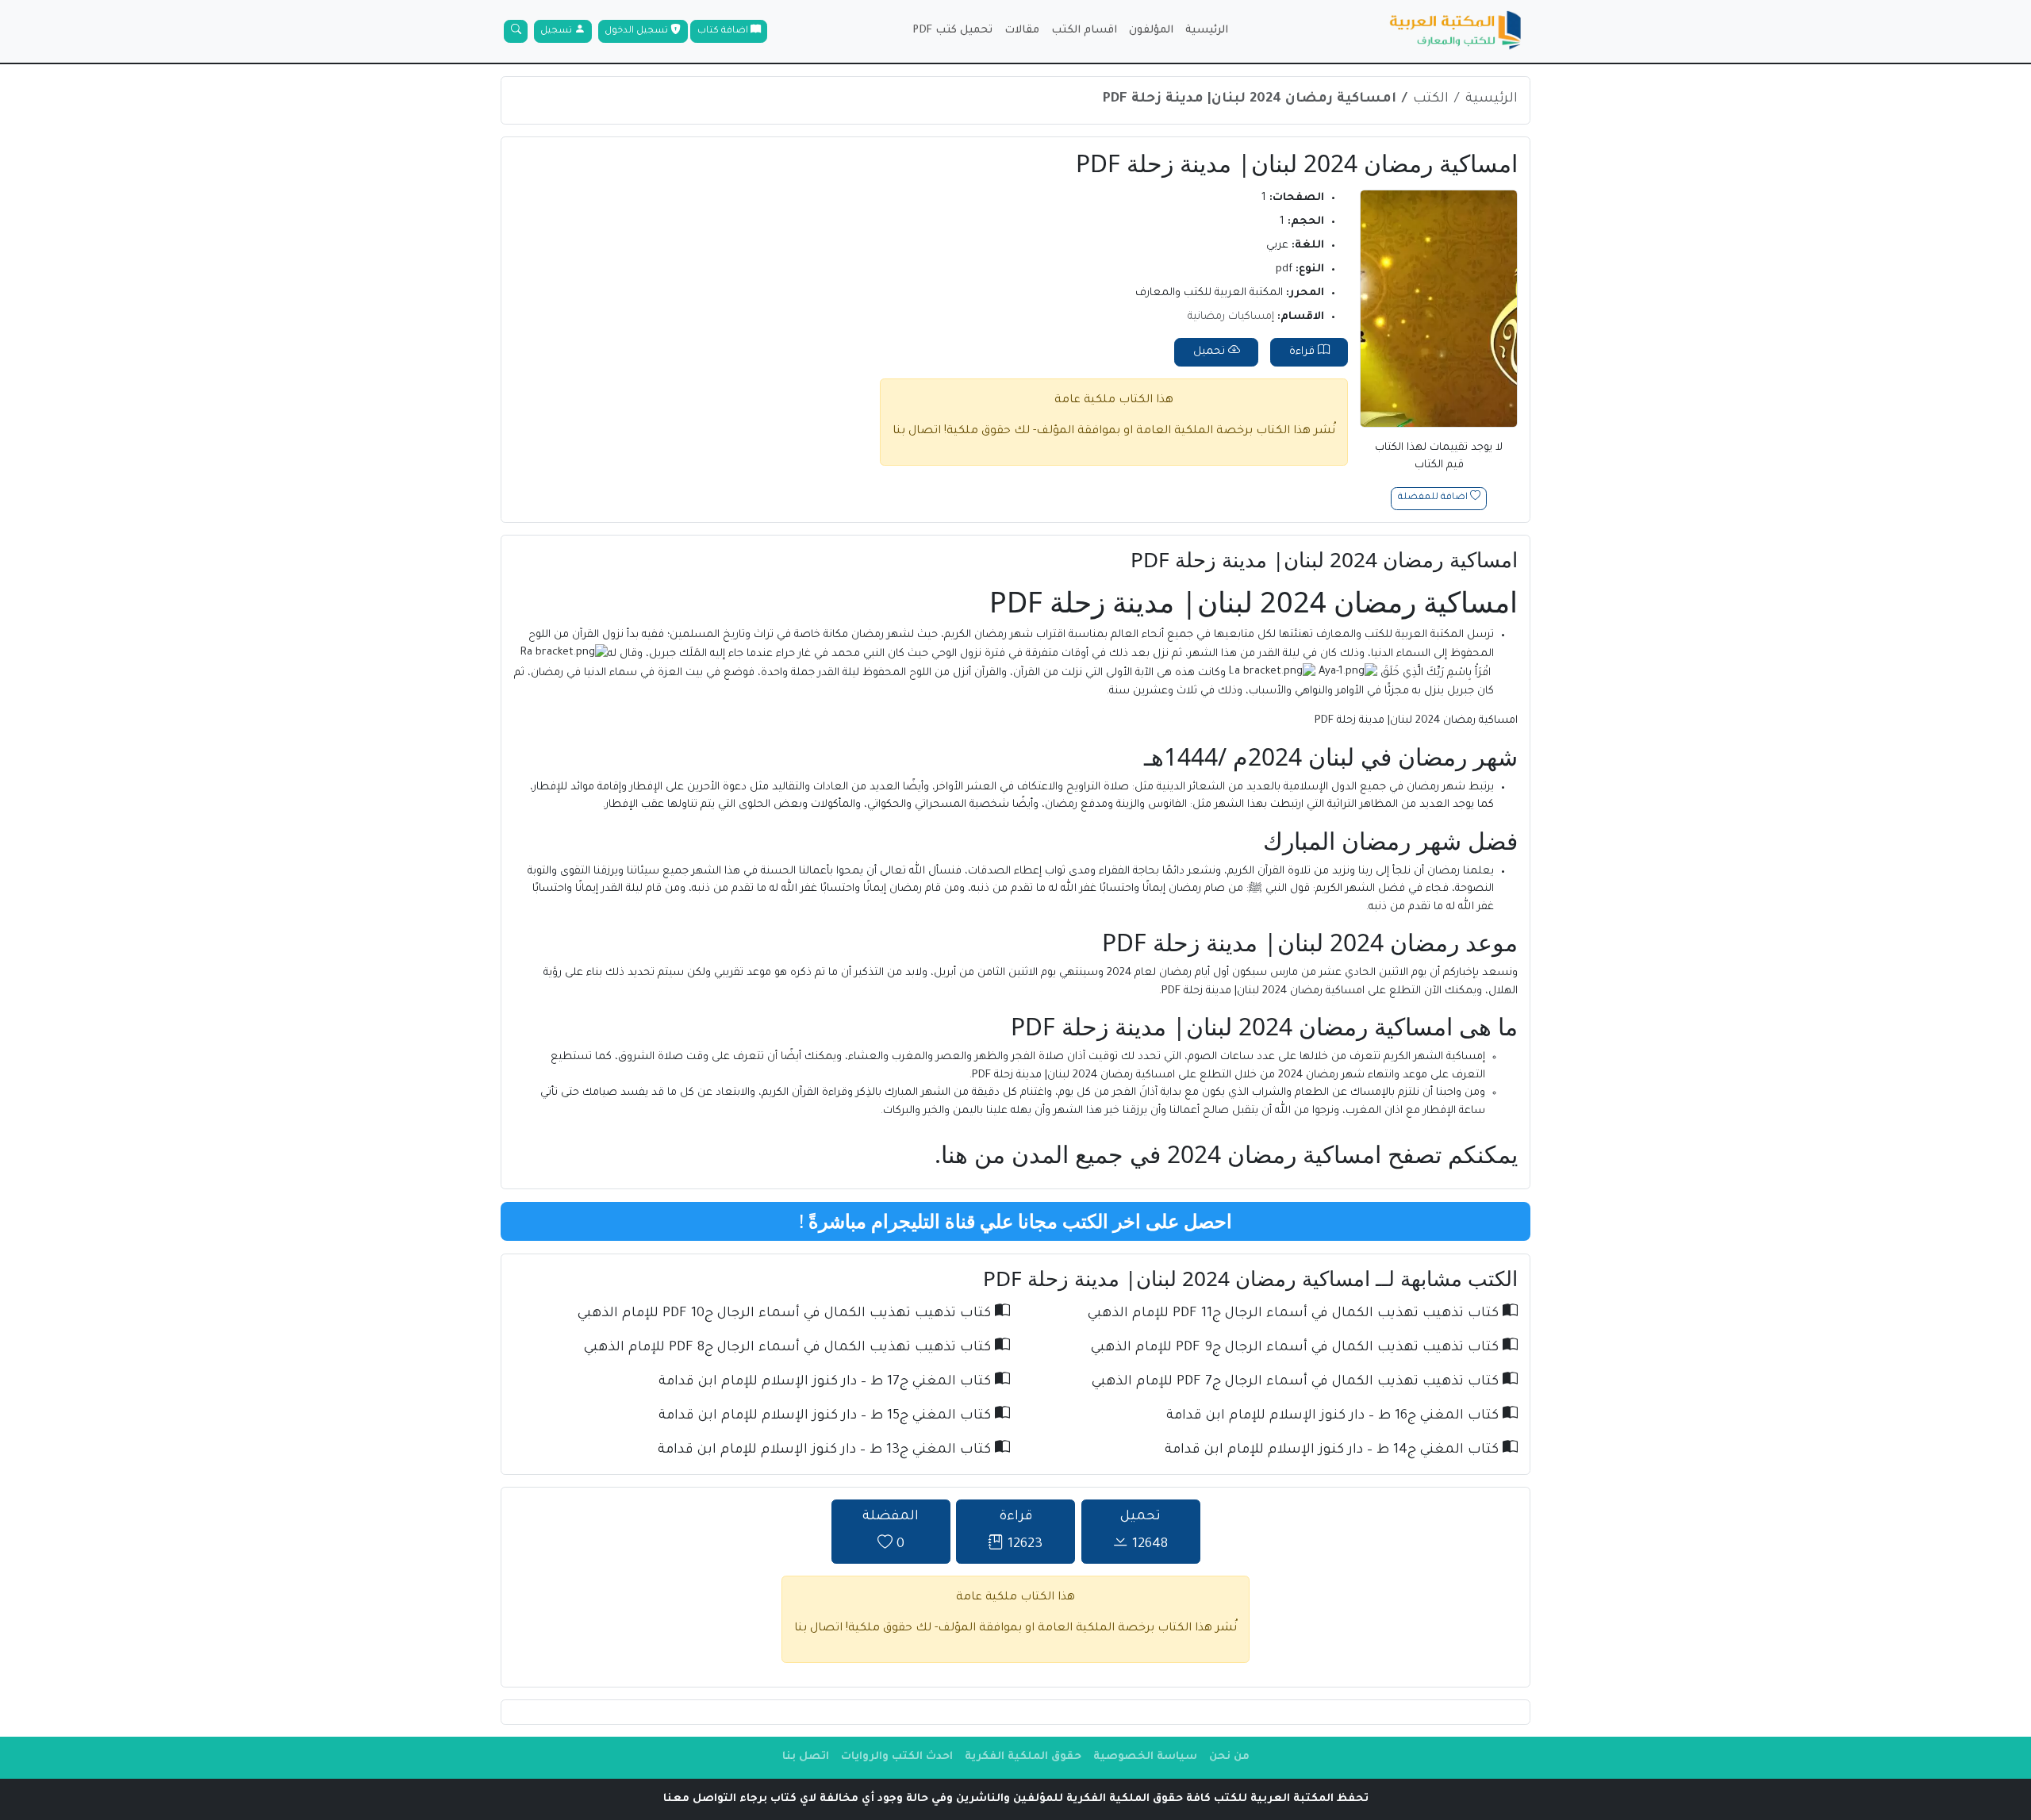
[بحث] (516, 32)
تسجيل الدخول (637, 31)
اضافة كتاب (724, 31)
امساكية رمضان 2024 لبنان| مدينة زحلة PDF (1250, 100)
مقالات (1022, 31)
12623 (1021, 1532)
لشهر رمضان (883, 635)
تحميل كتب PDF (952, 31)
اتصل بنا (806, 1757)
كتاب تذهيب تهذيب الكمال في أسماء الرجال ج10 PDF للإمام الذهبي (786, 1314)
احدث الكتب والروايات (897, 1757)
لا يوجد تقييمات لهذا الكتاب (1439, 457)
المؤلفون (1151, 31)
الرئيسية (1207, 31)
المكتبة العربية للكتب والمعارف (1390, 635)
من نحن (1229, 1757)
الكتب (1431, 100)
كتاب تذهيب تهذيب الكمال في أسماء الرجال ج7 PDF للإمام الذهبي (1297, 1382)
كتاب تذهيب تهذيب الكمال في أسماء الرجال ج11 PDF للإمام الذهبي (1295, 1314)
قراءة (1303, 352)
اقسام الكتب (1084, 31)
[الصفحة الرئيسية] (1456, 32)
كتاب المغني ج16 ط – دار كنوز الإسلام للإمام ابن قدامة (1334, 1417)
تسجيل (557, 31)
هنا (954, 1154)
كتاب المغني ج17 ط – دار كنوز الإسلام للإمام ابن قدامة (827, 1382)
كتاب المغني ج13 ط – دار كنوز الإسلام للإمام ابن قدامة (826, 1451)
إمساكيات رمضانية (1231, 317)
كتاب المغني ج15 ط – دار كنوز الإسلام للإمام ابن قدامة (827, 1417)
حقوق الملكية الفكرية (1023, 1757)
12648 (1144, 1532)
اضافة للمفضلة (1434, 499)
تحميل (1211, 352)
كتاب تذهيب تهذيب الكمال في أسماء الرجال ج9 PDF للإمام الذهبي (1297, 1348)
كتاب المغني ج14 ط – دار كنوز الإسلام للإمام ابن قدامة (1334, 1451)
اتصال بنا (917, 432)
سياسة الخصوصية (1145, 1757)
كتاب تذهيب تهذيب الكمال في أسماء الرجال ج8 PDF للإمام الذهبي (789, 1348)
